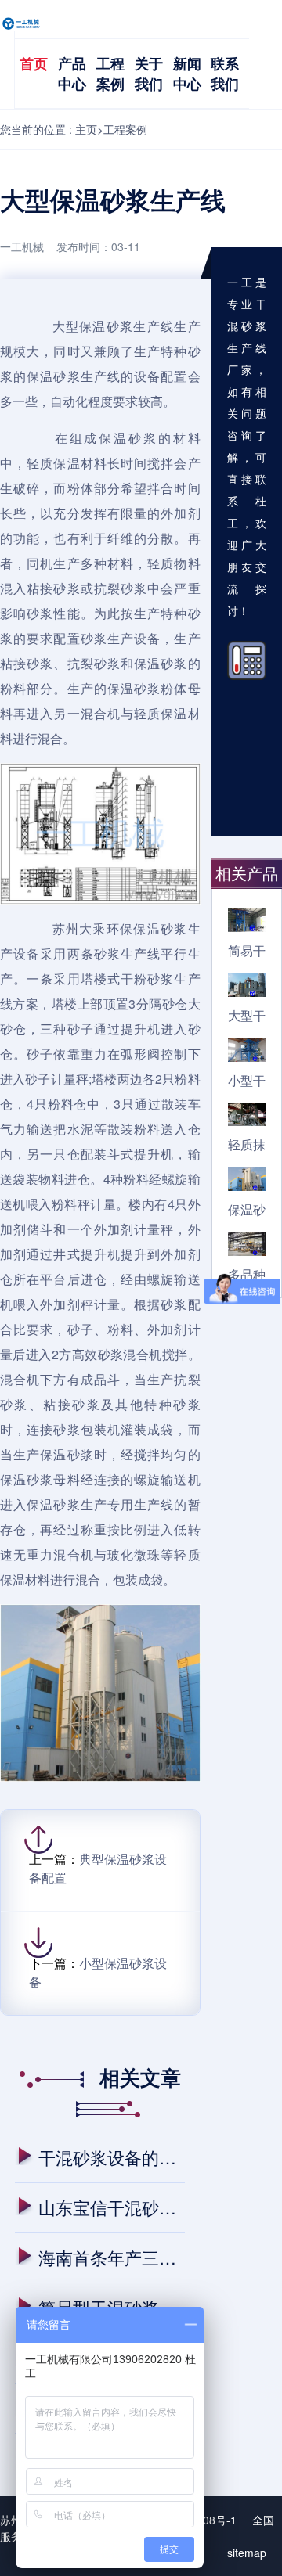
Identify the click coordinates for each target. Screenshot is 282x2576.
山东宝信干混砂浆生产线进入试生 (112, 2207)
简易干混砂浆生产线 (247, 950)
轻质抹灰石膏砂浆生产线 (247, 1144)
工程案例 (110, 74)
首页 (34, 63)
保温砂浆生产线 (247, 1209)
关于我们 (149, 74)
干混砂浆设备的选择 (112, 2157)
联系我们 (225, 74)
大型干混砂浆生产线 (247, 1015)
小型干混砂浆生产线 (247, 1080)
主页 (86, 129)
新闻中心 (187, 74)
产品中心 (72, 74)
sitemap (247, 2553)
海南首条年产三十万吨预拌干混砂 (112, 2257)
